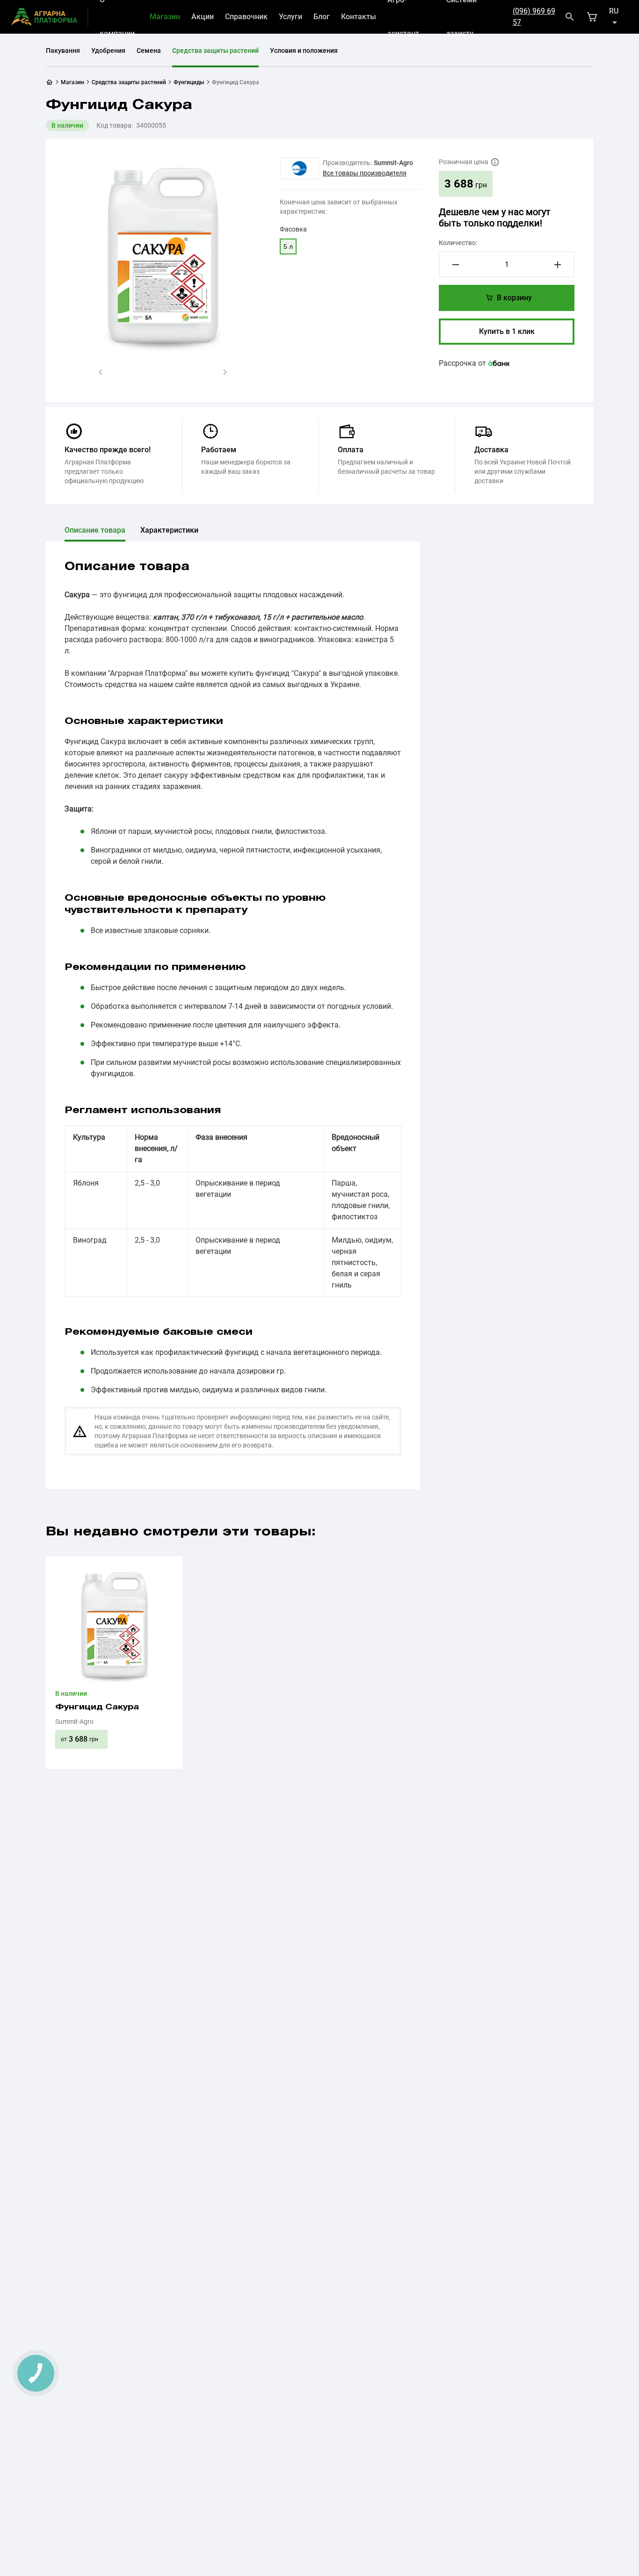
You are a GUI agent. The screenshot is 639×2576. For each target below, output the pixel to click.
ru (614, 11)
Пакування (63, 51)
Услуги (290, 17)
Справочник (246, 17)
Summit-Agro (393, 163)
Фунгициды (189, 82)
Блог (322, 17)
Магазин (165, 17)
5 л (288, 246)
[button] (101, 372)
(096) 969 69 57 (534, 17)
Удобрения (108, 51)
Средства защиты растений (215, 51)
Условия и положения (304, 51)
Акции (203, 17)
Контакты (359, 17)
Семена (149, 51)
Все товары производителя (365, 173)
